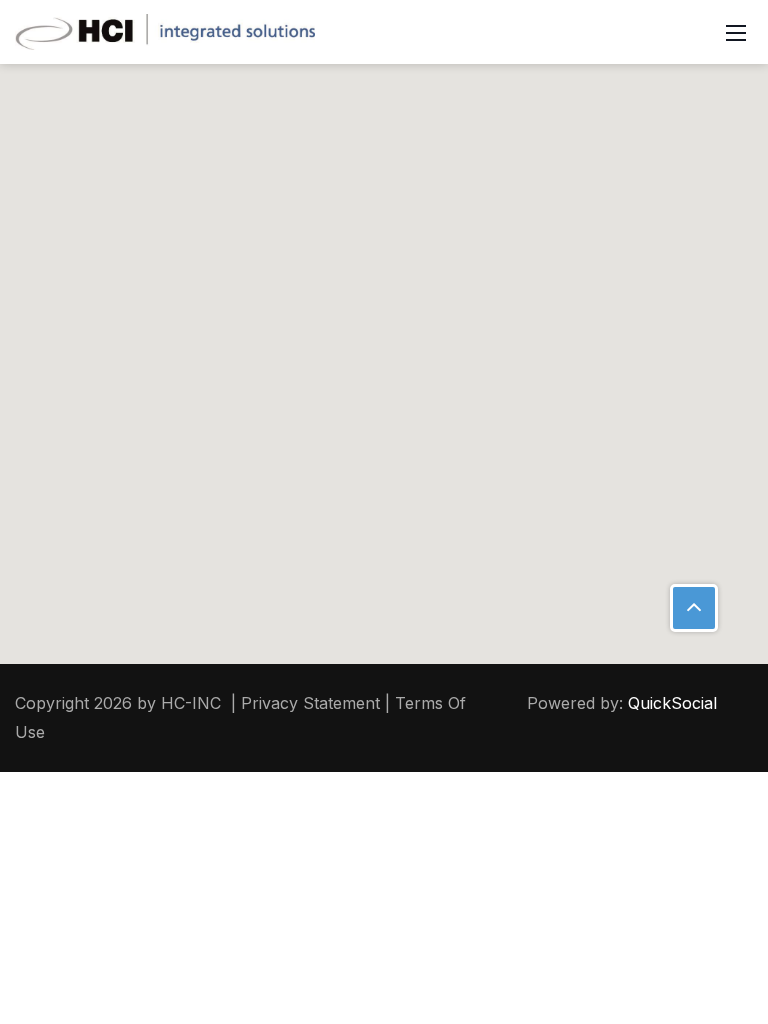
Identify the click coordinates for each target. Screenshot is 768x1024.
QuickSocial (672, 703)
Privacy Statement (310, 703)
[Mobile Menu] (736, 32)
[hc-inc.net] (165, 30)
